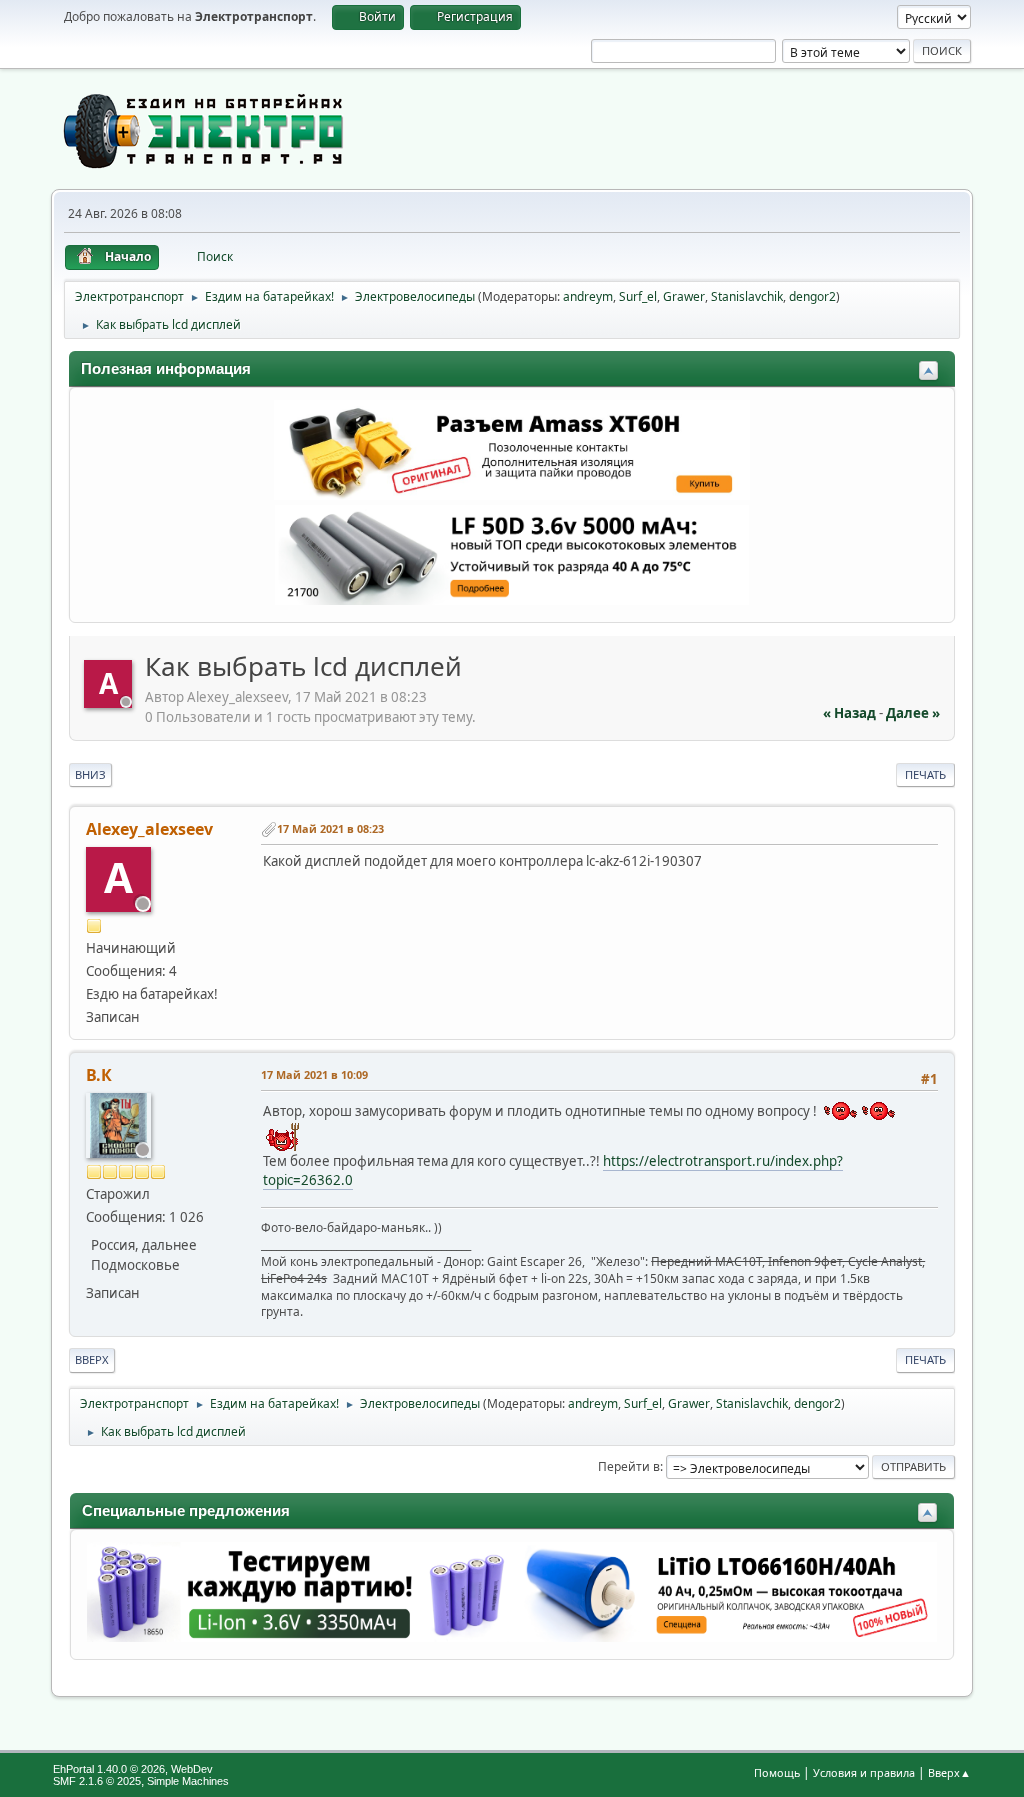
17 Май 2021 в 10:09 (314, 1074)
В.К (99, 1075)
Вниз (90, 774)
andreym (588, 296)
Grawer (684, 296)
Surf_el (638, 296)
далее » (913, 713)
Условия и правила (864, 1772)
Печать (925, 774)
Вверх (92, 1359)
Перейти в (629, 1466)
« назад (849, 713)
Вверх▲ (949, 1772)
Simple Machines (188, 1781)
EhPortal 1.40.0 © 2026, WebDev (133, 1769)
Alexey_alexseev (149, 829)
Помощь (777, 1772)
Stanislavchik (747, 296)
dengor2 (812, 296)
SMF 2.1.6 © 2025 (97, 1781)
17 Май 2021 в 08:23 (330, 828)
